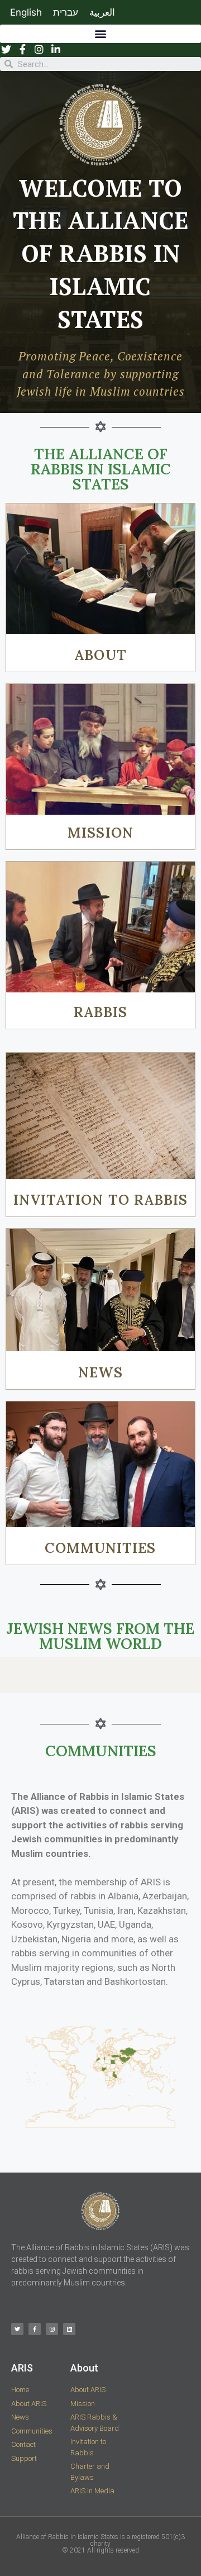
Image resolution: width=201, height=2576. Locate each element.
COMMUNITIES (100, 1548)
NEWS (100, 1372)
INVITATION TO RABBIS (101, 1200)
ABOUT (100, 655)
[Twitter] (17, 2329)
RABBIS (101, 1012)
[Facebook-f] (35, 2329)
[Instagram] (52, 2329)
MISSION (100, 833)
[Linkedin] (69, 2329)
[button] (100, 34)
